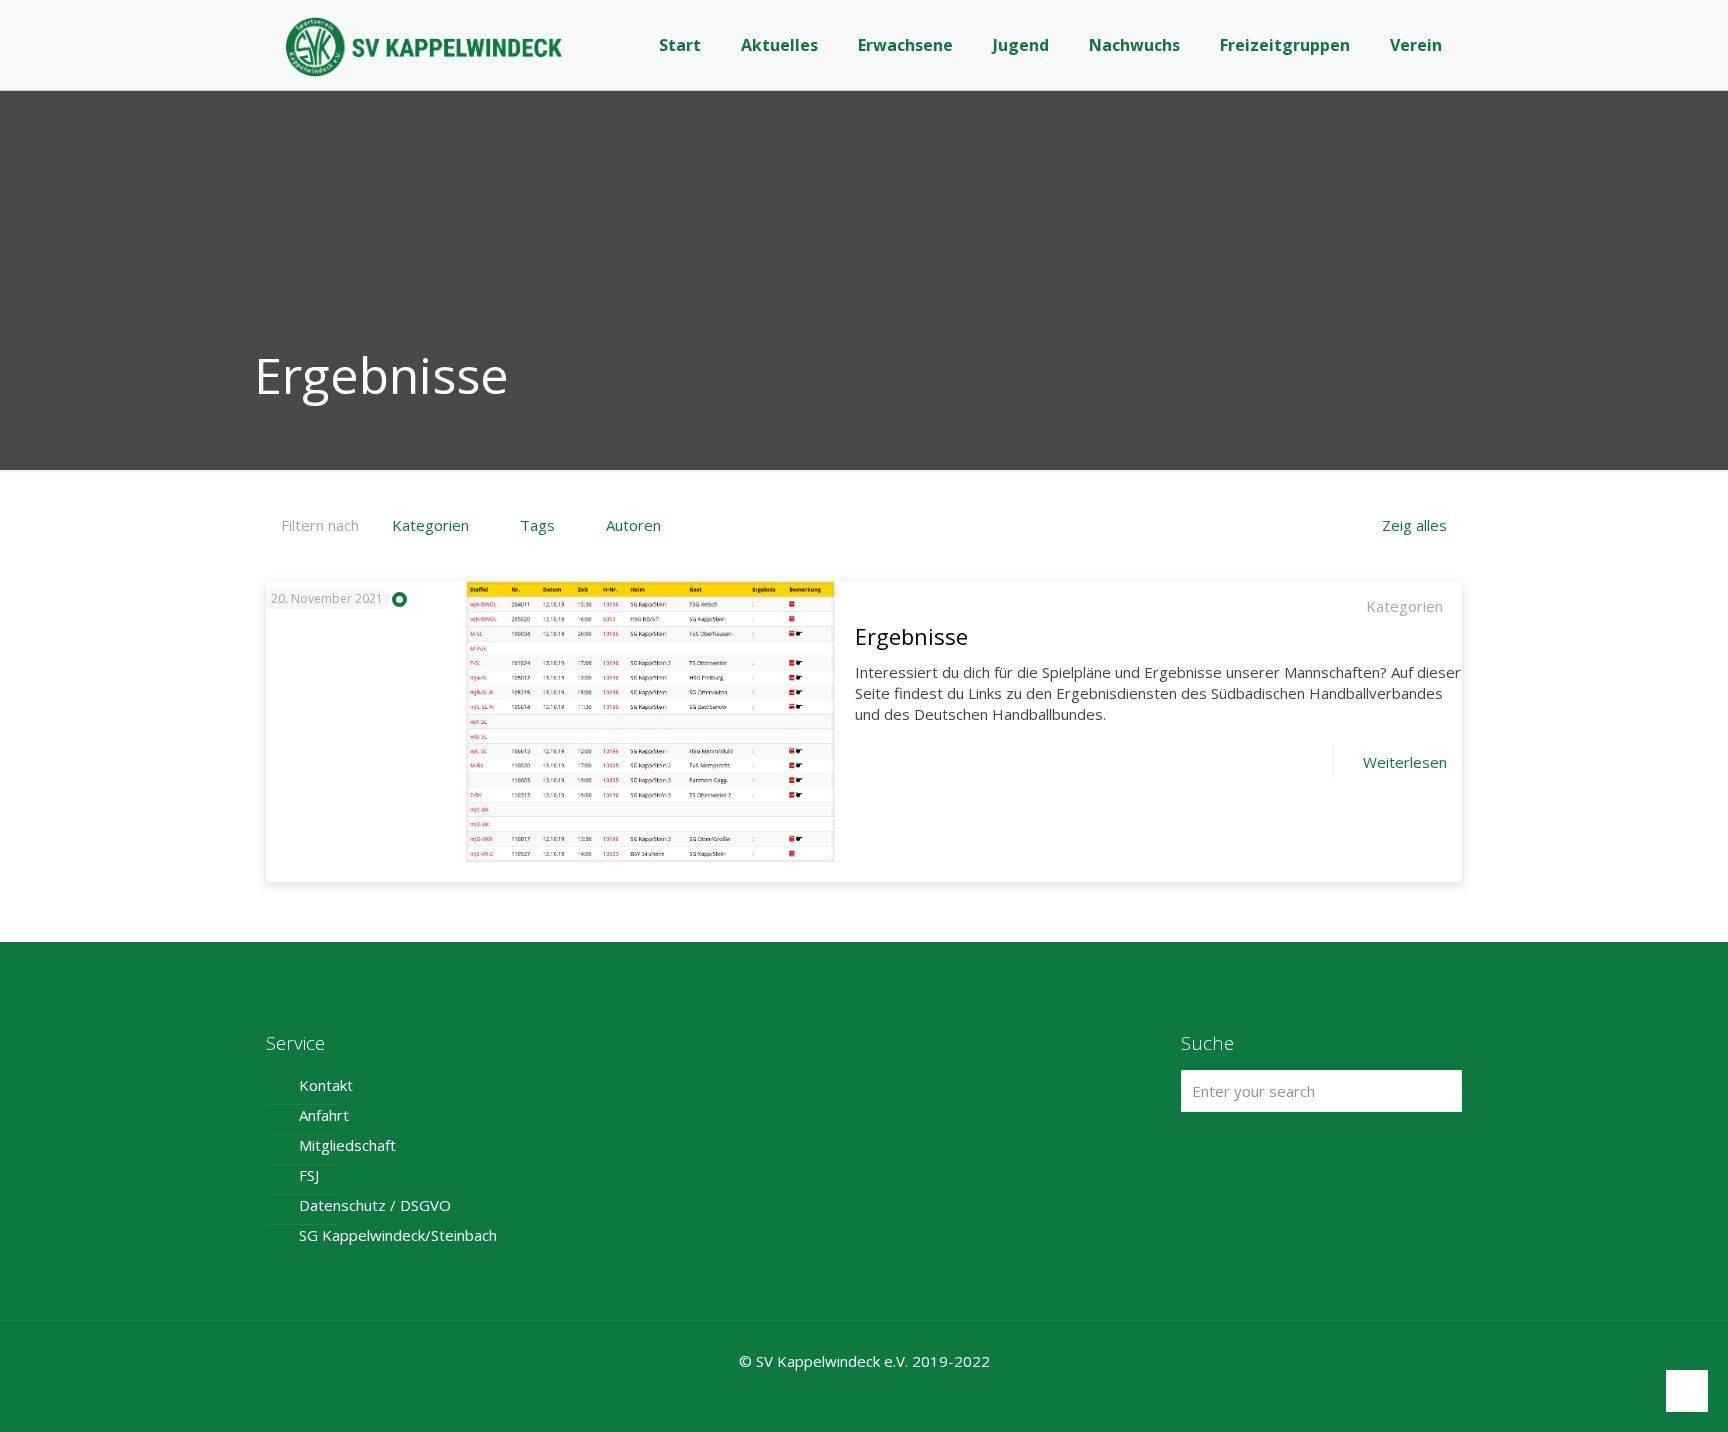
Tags (537, 525)
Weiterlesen (1405, 762)
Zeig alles (1414, 525)
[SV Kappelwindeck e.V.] (424, 45)
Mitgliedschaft (347, 1145)
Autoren (633, 525)
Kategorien (430, 525)
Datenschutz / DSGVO (375, 1205)
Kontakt (326, 1085)
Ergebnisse (911, 636)
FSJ (309, 1175)
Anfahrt (324, 1115)
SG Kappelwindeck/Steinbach (398, 1235)
